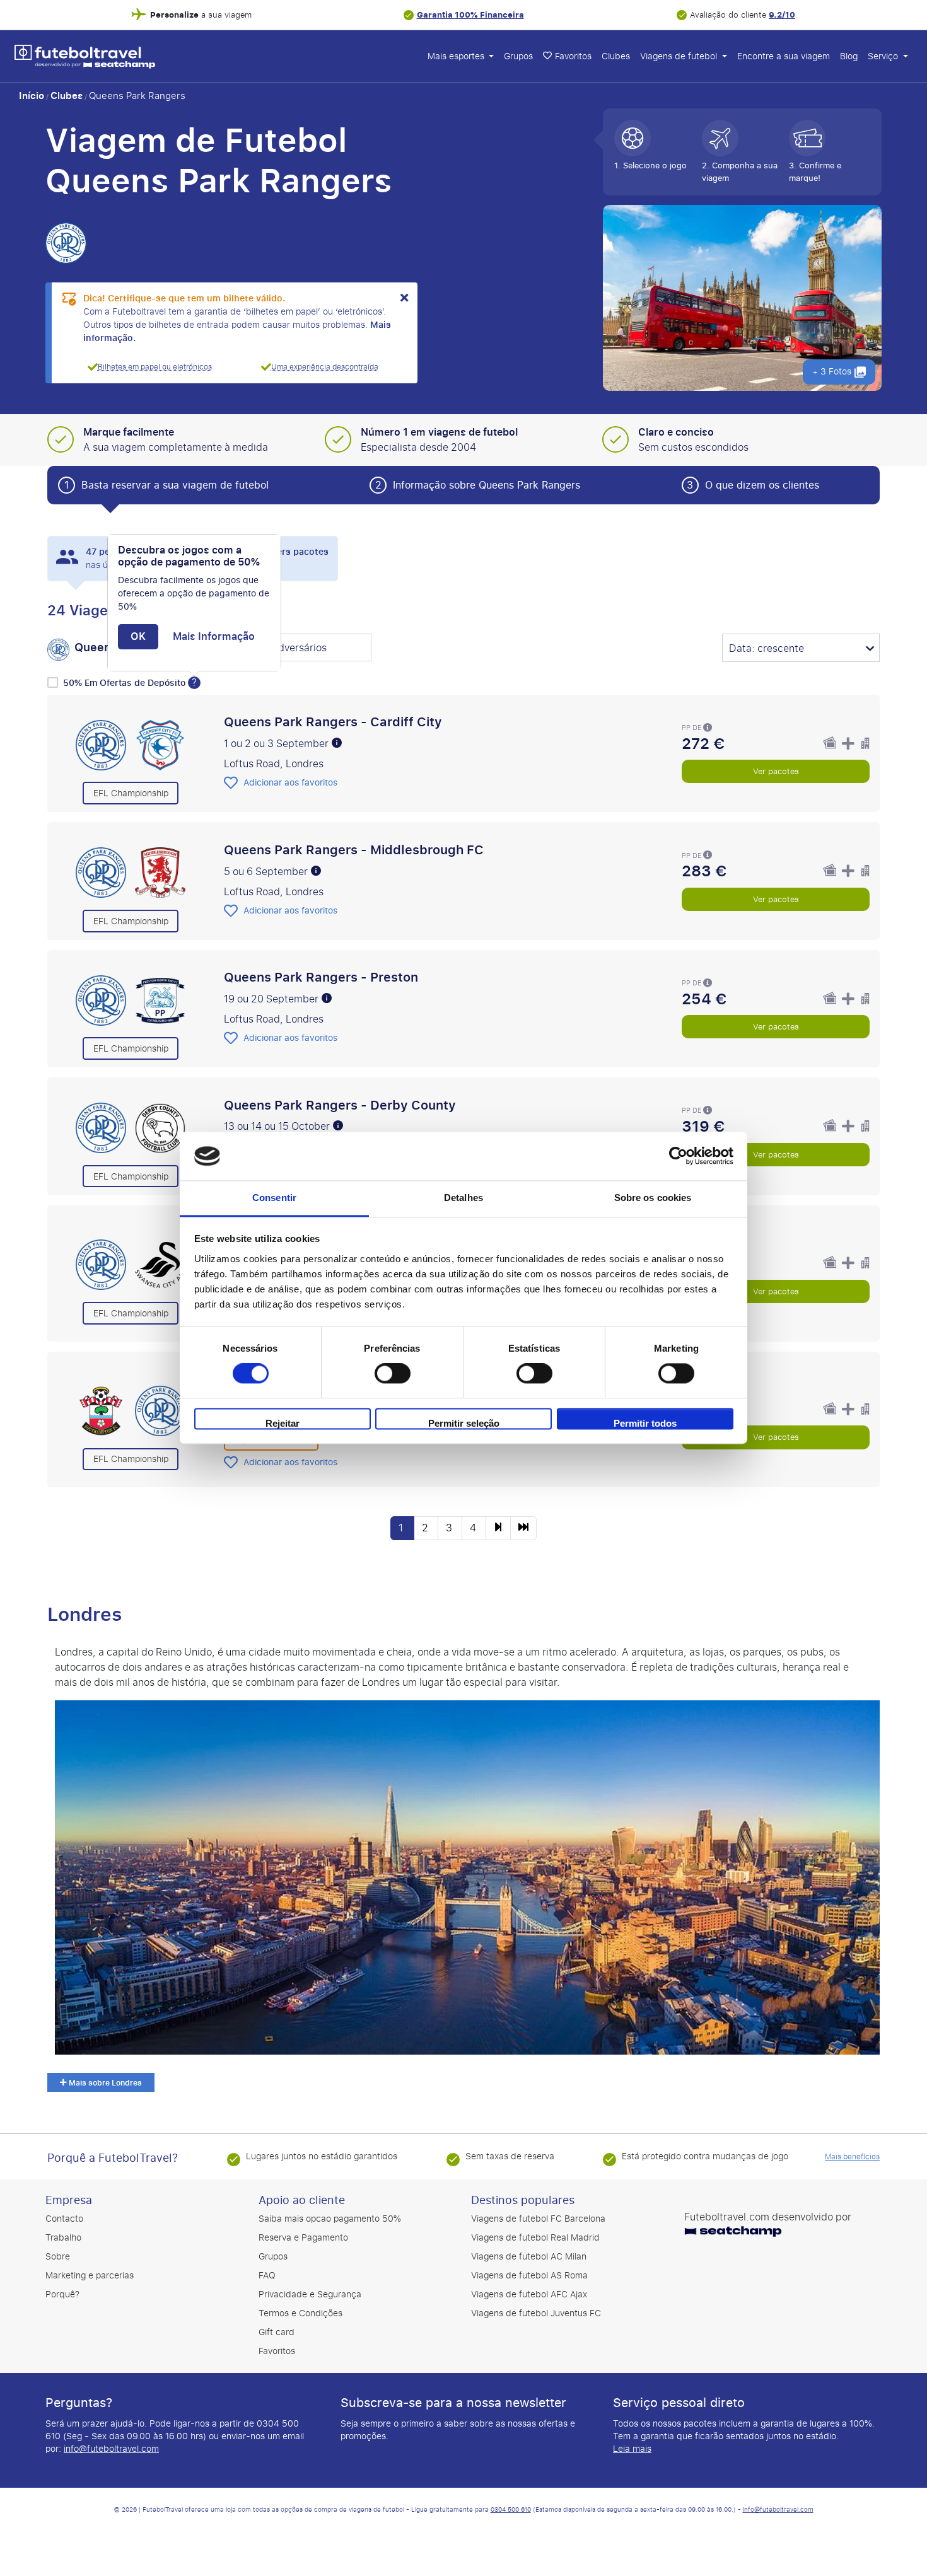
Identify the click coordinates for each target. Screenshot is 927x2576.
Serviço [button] (884, 56)
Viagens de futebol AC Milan (529, 2257)
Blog (849, 56)
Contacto (64, 2219)
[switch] (393, 1374)
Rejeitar (283, 1423)
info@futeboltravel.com (111, 2449)
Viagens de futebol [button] (680, 56)
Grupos (518, 56)
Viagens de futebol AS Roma (529, 2276)
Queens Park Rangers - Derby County (340, 1105)
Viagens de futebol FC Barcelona (538, 2219)
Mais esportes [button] (457, 56)
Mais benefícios (852, 2157)
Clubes (616, 56)
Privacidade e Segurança (310, 2295)
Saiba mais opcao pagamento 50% (330, 2219)
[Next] (498, 1528)
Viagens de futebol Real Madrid (535, 2238)
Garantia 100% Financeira (470, 15)
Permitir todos (645, 1423)
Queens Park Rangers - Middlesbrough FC (354, 850)
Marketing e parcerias (90, 2276)
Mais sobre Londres (104, 2083)
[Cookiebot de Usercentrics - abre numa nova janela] (678, 1156)
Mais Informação (214, 637)
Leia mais (632, 2449)
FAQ (267, 2276)
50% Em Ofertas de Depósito (125, 683)
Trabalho (63, 2238)
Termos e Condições (300, 2313)
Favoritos (277, 2351)
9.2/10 (782, 15)
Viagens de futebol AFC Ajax (529, 2295)
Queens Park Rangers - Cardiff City (333, 722)
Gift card (277, 2332)
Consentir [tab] (274, 1198)
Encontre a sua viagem (784, 56)
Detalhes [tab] (463, 1198)
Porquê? (62, 2295)
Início (32, 96)
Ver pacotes (776, 771)
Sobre (58, 2257)
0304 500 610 (511, 2510)
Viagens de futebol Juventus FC (536, 2313)
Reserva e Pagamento (303, 2238)
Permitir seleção (464, 1423)
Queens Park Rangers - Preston (321, 977)
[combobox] (293, 649)
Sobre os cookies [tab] (653, 1198)
